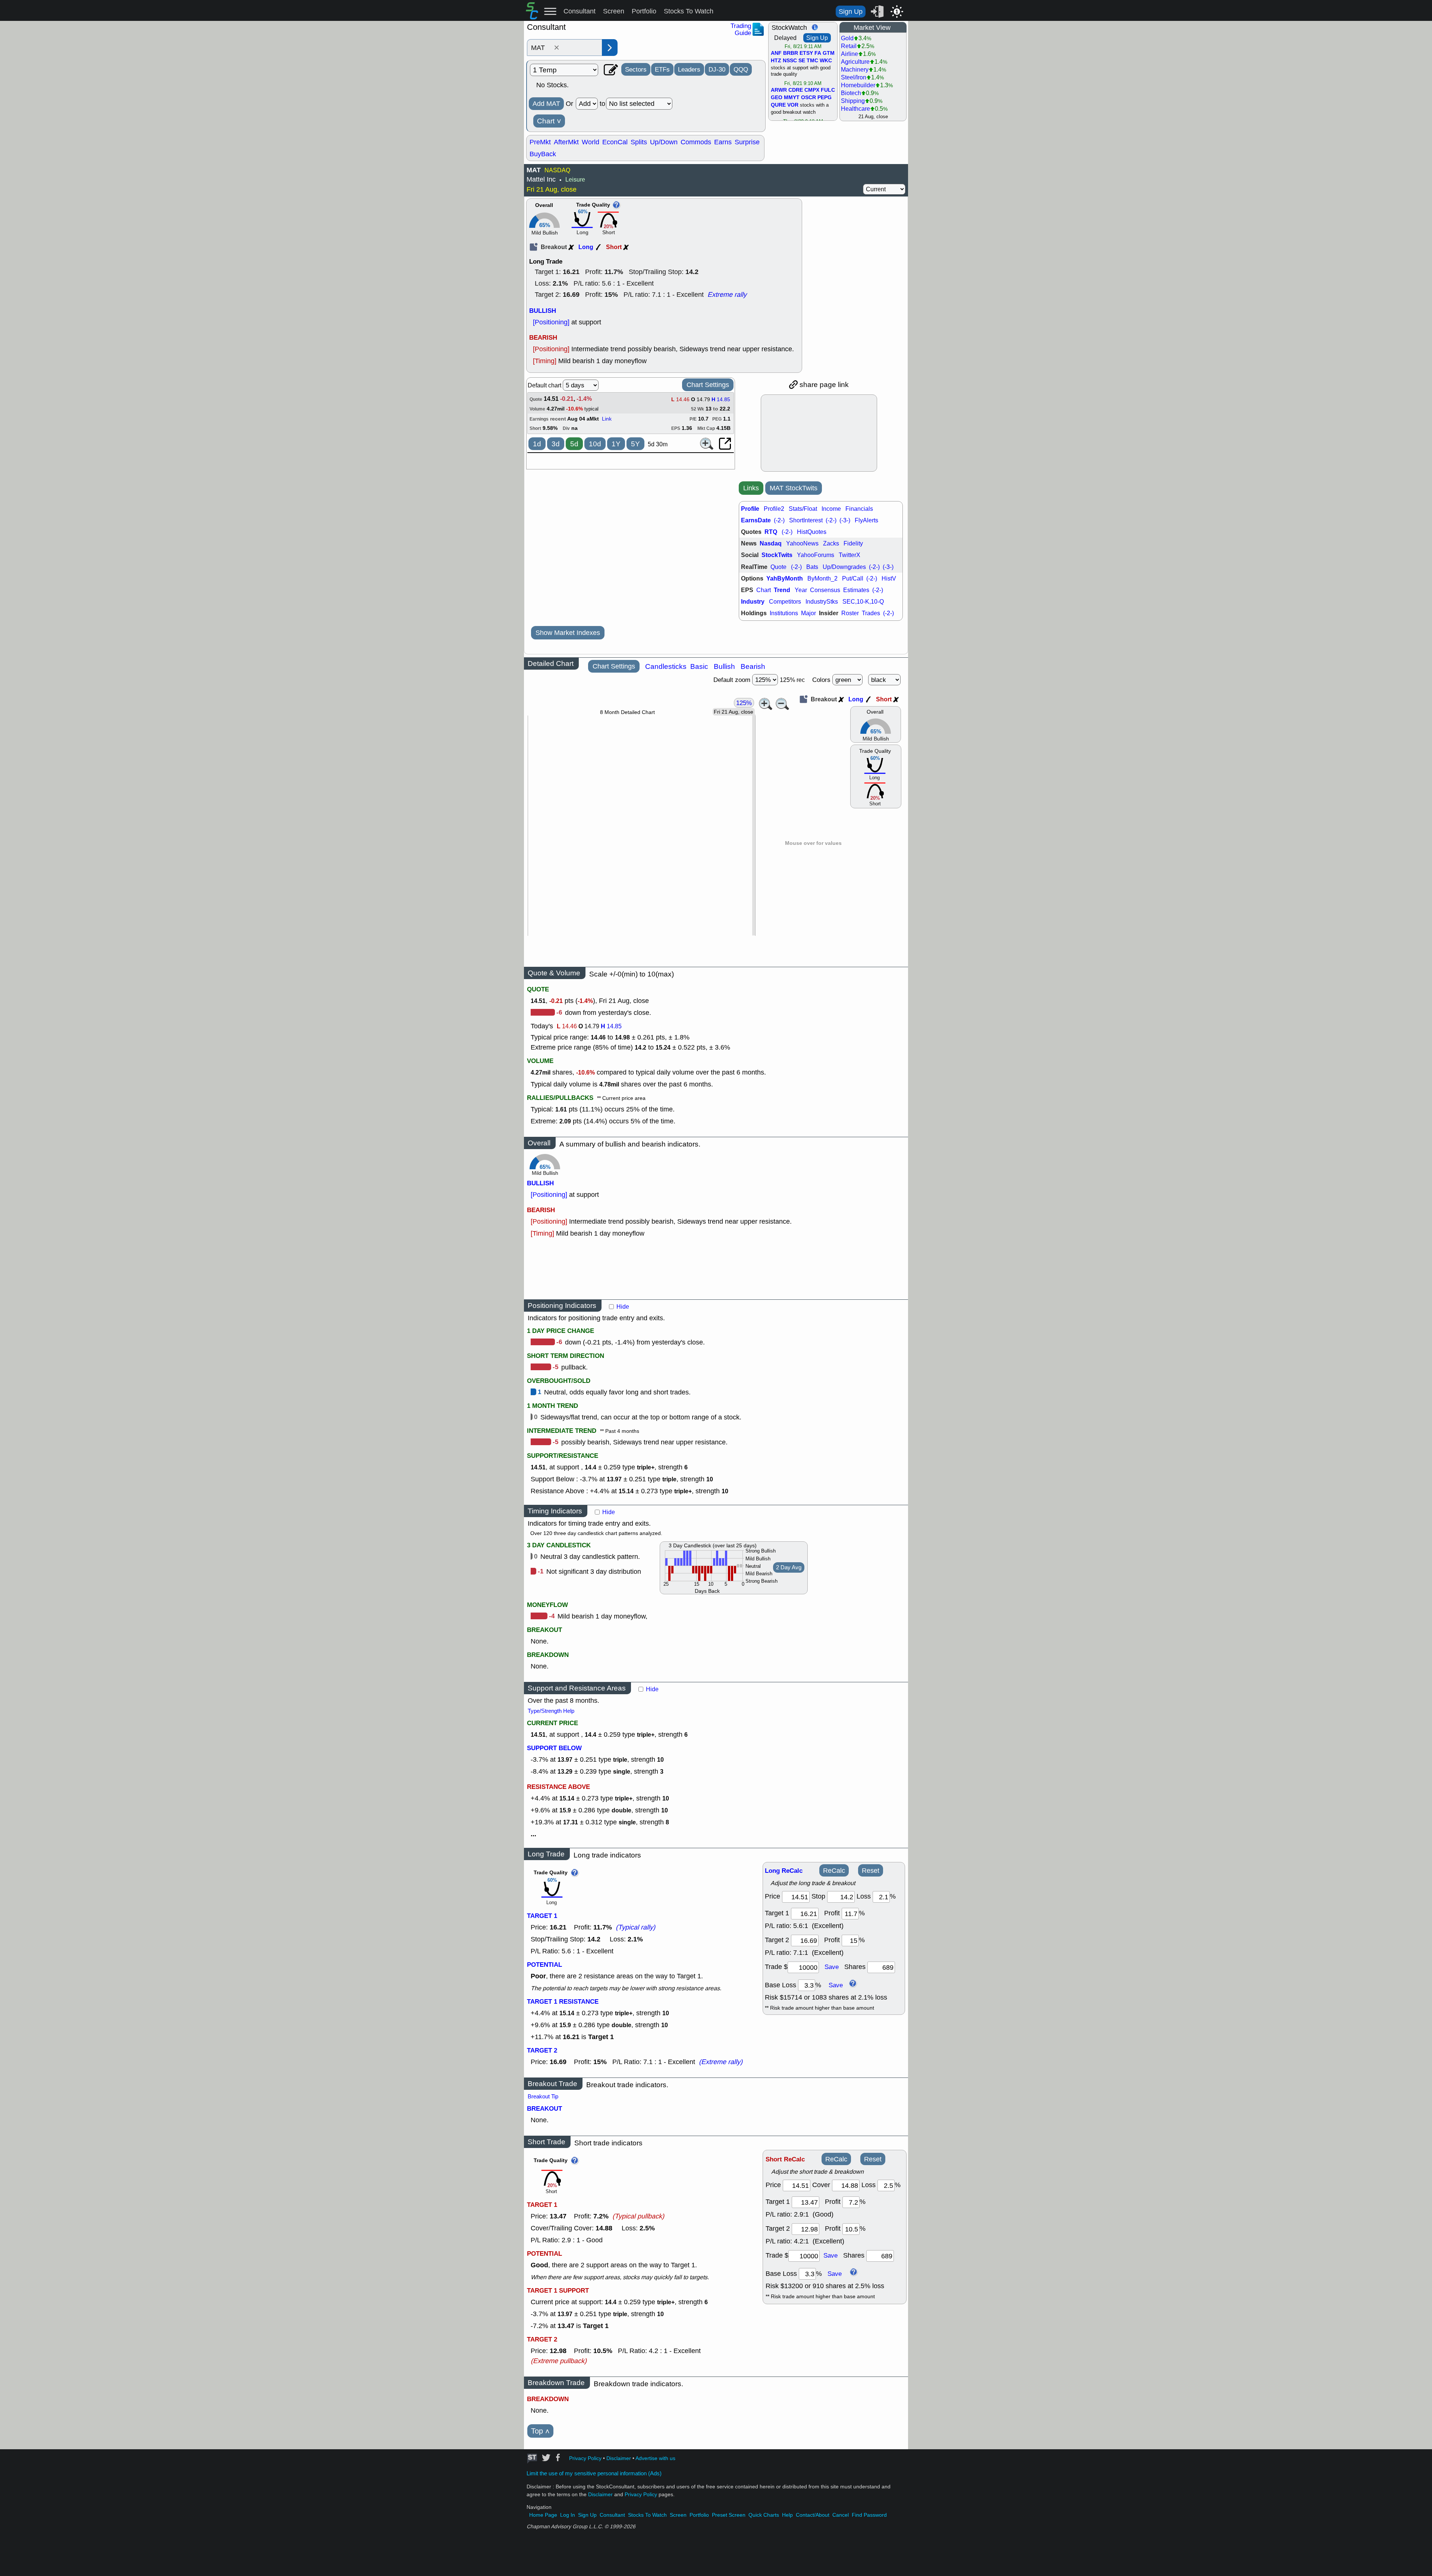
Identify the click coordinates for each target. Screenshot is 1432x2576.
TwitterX (850, 555)
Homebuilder (858, 85)
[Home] (532, 17)
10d (595, 444)
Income (831, 509)
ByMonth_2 (822, 578)
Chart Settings (708, 385)
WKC (826, 61)
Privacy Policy (585, 2458)
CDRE (796, 90)
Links (751, 488)
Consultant (580, 11)
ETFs (662, 69)
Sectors (636, 69)
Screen (614, 11)
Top (540, 2431)
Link (607, 419)
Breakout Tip (543, 2097)
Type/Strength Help (551, 1711)
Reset (871, 1871)
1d (537, 444)
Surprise (747, 142)
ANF (776, 53)
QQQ (741, 69)
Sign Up (851, 12)
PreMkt (540, 142)
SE (802, 61)
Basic (699, 666)
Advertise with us (655, 2458)
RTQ (771, 532)
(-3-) (845, 520)
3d (556, 444)
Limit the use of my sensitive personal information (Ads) (594, 2473)
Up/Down (664, 142)
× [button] (557, 48)
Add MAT (546, 104)
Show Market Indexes (568, 633)
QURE (778, 105)
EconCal (615, 142)
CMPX (812, 90)
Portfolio (644, 11)
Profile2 (774, 509)
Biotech (851, 93)
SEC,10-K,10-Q (863, 602)
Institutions (784, 613)
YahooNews (802, 543)
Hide (623, 1307)
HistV (889, 578)
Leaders (689, 69)
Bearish (753, 666)
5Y (635, 444)
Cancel (841, 2515)
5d (574, 444)
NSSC (790, 61)
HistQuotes (812, 532)
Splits (639, 142)
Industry (753, 602)
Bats (812, 567)
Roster (850, 613)
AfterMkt (566, 142)
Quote (778, 567)
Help (787, 2515)
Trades (871, 613)
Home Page (543, 2515)
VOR (793, 105)
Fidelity (853, 543)
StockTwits (777, 555)
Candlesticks (666, 666)
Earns (723, 142)
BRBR (791, 53)
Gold (847, 38)
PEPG (825, 98)
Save (832, 1967)
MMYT (792, 98)
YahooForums (816, 555)
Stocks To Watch (689, 11)
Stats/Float (803, 509)
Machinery (855, 70)
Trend (782, 590)
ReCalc (834, 1871)
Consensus (825, 590)
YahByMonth (785, 578)
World (591, 142)
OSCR (808, 98)
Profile (750, 509)
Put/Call (853, 578)
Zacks (831, 543)
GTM (829, 53)
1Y (616, 444)
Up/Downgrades (844, 567)
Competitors (785, 602)
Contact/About (813, 2515)
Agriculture (855, 62)
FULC (828, 90)
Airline (850, 54)
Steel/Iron (854, 77)
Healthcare (855, 109)
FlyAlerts (866, 520)
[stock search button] (610, 48)
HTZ (776, 61)
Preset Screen (729, 2515)
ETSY (806, 53)
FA (818, 53)
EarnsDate (756, 520)
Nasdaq (771, 543)
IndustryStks (822, 602)
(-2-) (779, 520)
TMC (812, 61)
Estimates (856, 590)
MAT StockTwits (794, 488)
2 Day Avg (789, 1567)
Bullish (724, 666)
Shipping (853, 101)
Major (808, 613)
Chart (549, 121)
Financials (859, 509)
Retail (849, 46)
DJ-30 (717, 69)
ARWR (779, 90)
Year (801, 590)
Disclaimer (619, 2458)
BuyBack (543, 154)
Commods (696, 142)
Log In (568, 2515)
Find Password (869, 2515)
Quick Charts (764, 2515)
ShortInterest (806, 520)
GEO (777, 98)
